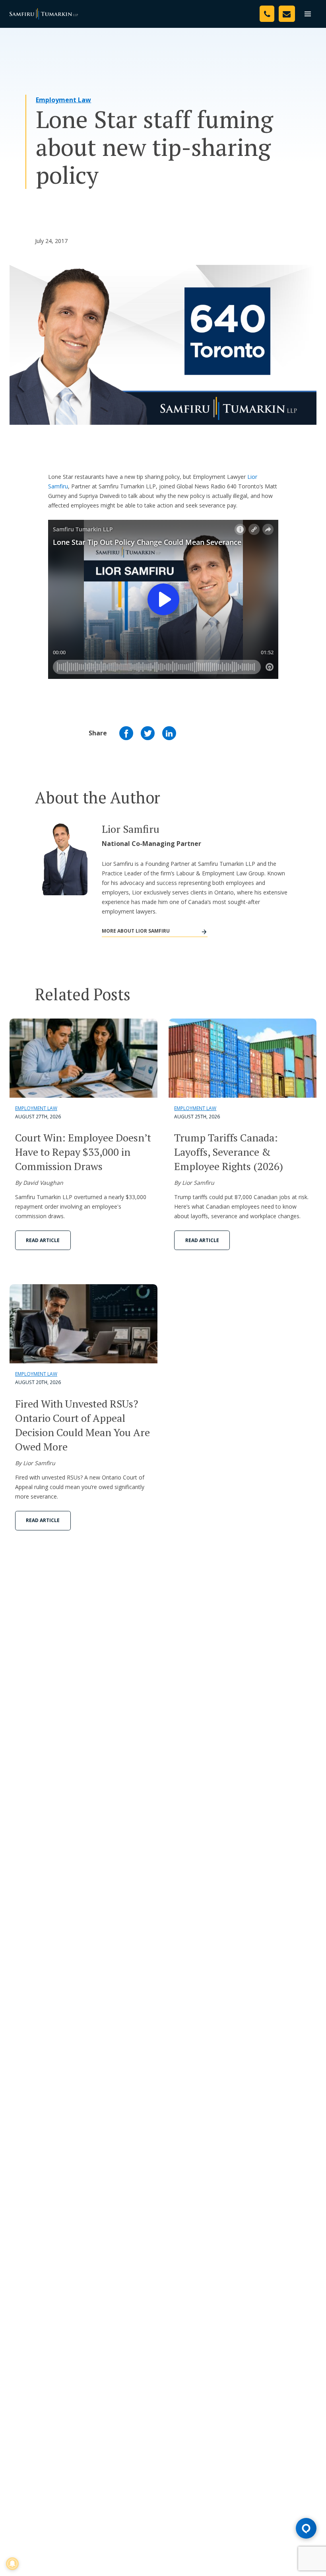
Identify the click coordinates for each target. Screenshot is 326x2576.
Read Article (43, 1240)
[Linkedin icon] (169, 733)
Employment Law (63, 100)
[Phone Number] (267, 14)
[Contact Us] (287, 14)
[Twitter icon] (148, 733)
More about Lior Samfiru (136, 931)
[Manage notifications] (12, 2564)
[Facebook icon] (126, 733)
